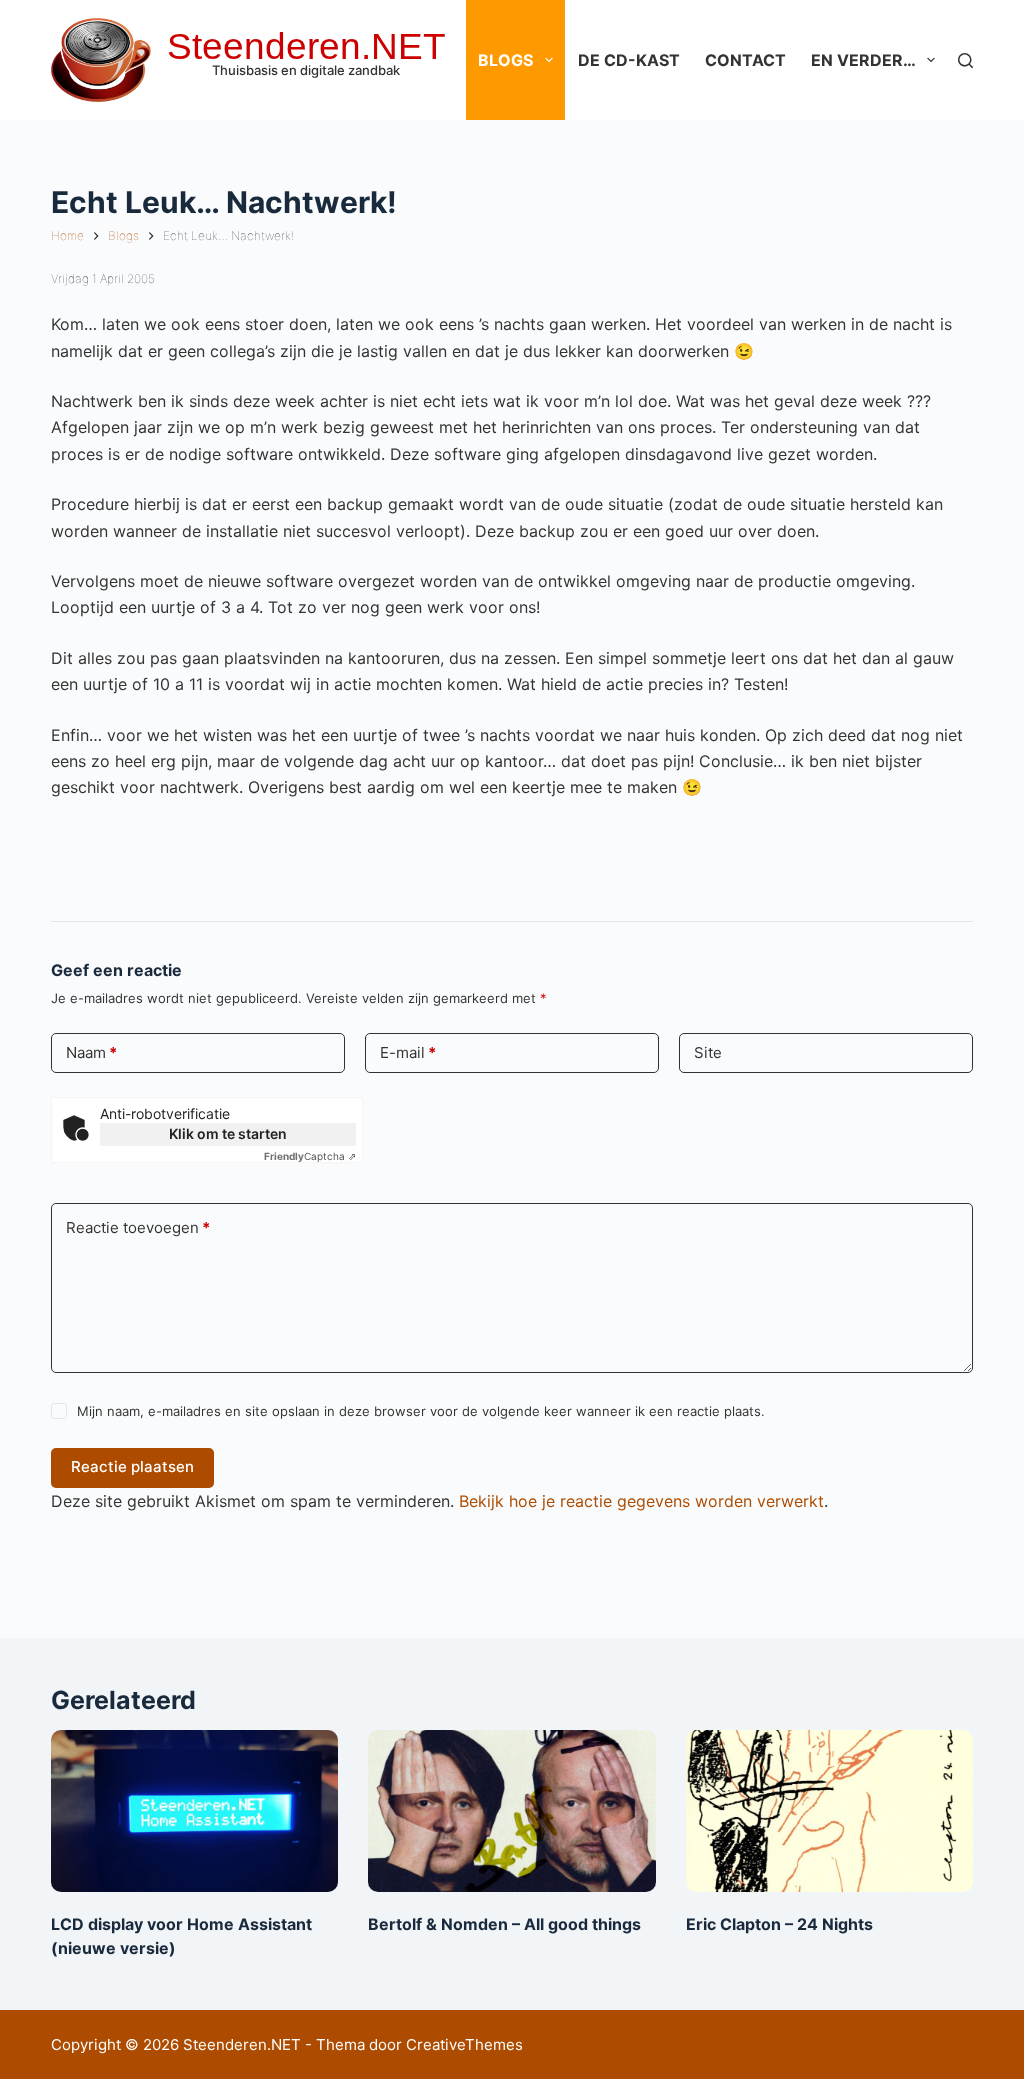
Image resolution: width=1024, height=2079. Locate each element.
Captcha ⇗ (310, 1156)
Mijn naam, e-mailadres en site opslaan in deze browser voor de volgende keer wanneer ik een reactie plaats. (421, 1411)
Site (708, 1052)
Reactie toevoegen (138, 1227)
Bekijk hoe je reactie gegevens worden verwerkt (641, 1501)
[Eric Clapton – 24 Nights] (829, 1811)
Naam (91, 1052)
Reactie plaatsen (132, 1466)
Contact (745, 60)
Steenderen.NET (306, 46)
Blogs (505, 60)
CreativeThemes (464, 2044)
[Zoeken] (965, 60)
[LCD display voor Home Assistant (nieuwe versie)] (194, 1811)
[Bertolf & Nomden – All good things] (511, 1811)
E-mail (408, 1052)
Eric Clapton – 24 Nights (779, 1924)
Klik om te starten (228, 1133)
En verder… (863, 60)
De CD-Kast (629, 60)
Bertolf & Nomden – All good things (504, 1924)
